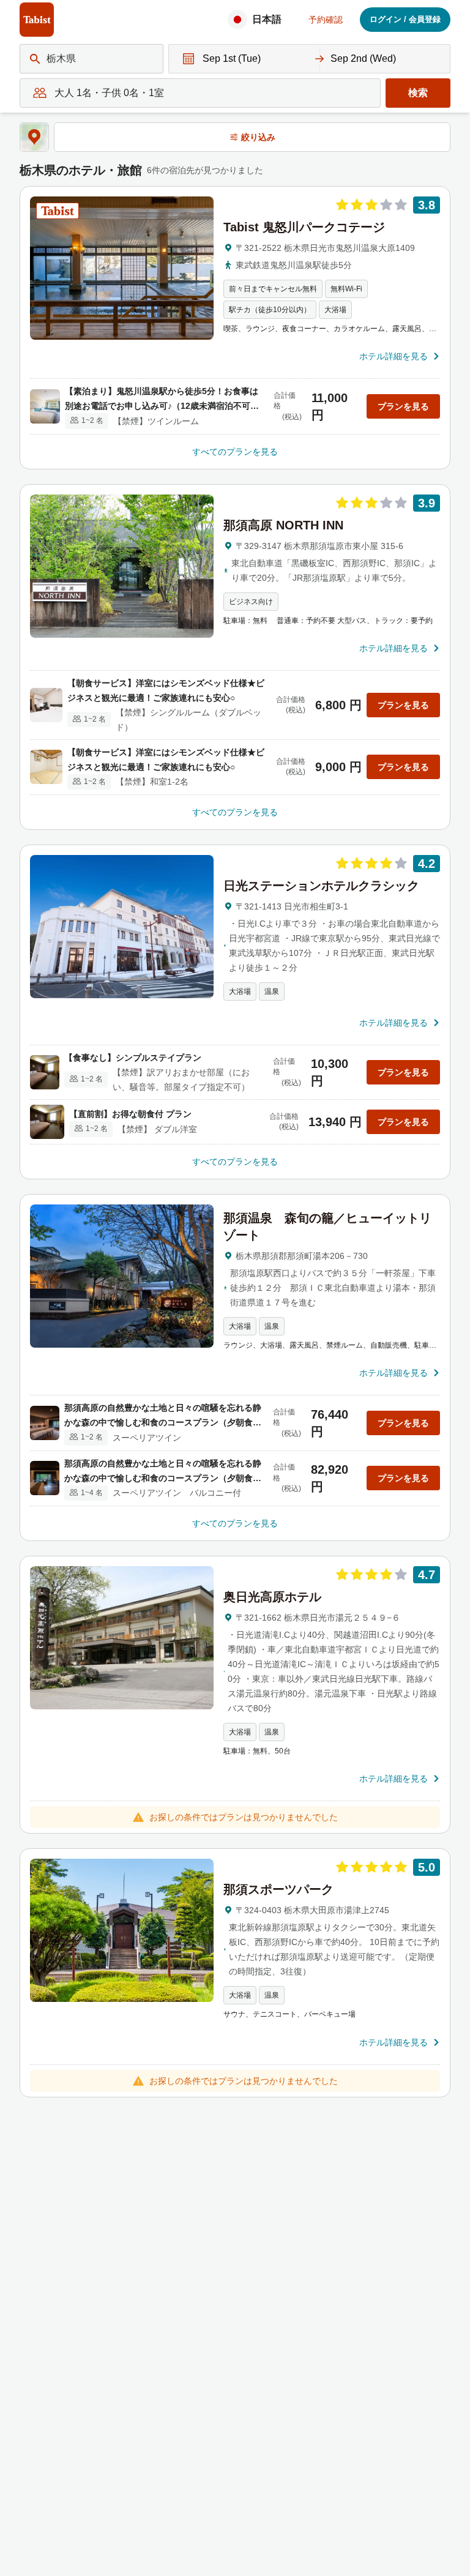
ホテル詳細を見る (394, 356)
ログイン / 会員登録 (405, 19)
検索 (418, 93)
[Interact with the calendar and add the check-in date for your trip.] (185, 59)
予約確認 (326, 20)
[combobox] (48, 59)
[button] (258, 20)
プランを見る (403, 406)
